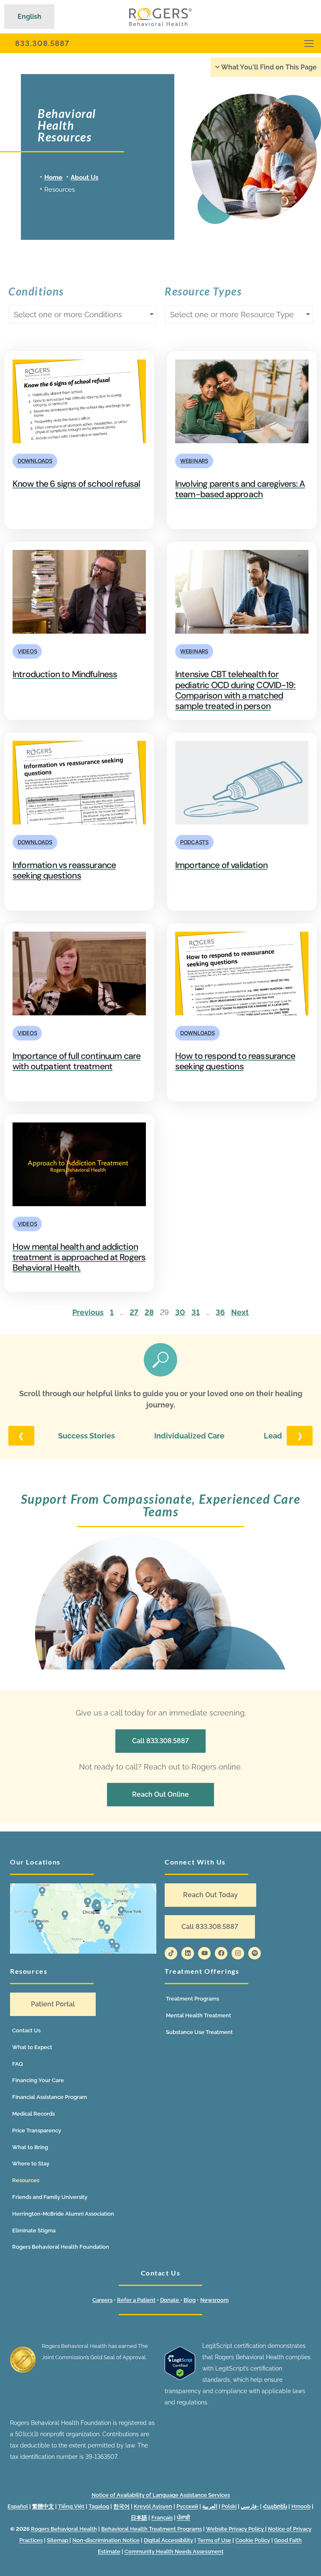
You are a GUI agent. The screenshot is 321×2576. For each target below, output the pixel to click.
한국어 (121, 2506)
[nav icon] (309, 43)
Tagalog (99, 2506)
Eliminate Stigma (34, 2231)
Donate (170, 2300)
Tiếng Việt (71, 2506)
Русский (187, 2506)
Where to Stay (31, 2164)
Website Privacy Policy (236, 2529)
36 (220, 1312)
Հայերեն (275, 2506)
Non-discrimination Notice (106, 2540)
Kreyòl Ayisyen (153, 2506)
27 (134, 1312)
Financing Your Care (38, 2080)
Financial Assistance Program (50, 2097)
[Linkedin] (188, 1953)
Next (240, 1312)
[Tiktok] (171, 1953)
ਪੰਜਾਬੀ (183, 2518)
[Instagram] (238, 1953)
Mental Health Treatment (199, 2015)
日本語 (139, 2518)
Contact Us (26, 2030)
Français (162, 2518)
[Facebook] (221, 1953)
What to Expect (32, 2047)
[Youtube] (204, 1953)
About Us (84, 177)
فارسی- (250, 2506)
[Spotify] (255, 1953)
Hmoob (301, 2506)
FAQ (18, 2064)
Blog (190, 2300)
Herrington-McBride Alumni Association (63, 2214)
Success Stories (87, 1436)
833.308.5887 (42, 43)
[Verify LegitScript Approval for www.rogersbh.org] (180, 2378)
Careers (102, 2300)
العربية (210, 2506)
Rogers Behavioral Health (64, 2529)
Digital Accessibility (168, 2540)
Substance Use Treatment (199, 2032)
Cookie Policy (253, 2540)
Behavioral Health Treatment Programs (152, 2529)
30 (180, 1312)
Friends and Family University (50, 2197)
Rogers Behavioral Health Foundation (61, 2247)
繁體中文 (43, 2506)
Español (18, 2506)
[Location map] (83, 1919)
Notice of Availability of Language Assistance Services (161, 2495)
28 (149, 1312)
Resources (26, 2180)
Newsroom (214, 2300)
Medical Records (33, 2114)
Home (53, 177)
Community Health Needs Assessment (174, 2552)
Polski (229, 2506)
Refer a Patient (136, 2300)
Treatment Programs (192, 1999)
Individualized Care (189, 1436)
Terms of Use (214, 2540)
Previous (88, 1312)
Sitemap (58, 2540)
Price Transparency (37, 2130)
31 (196, 1312)
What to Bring (30, 2147)
